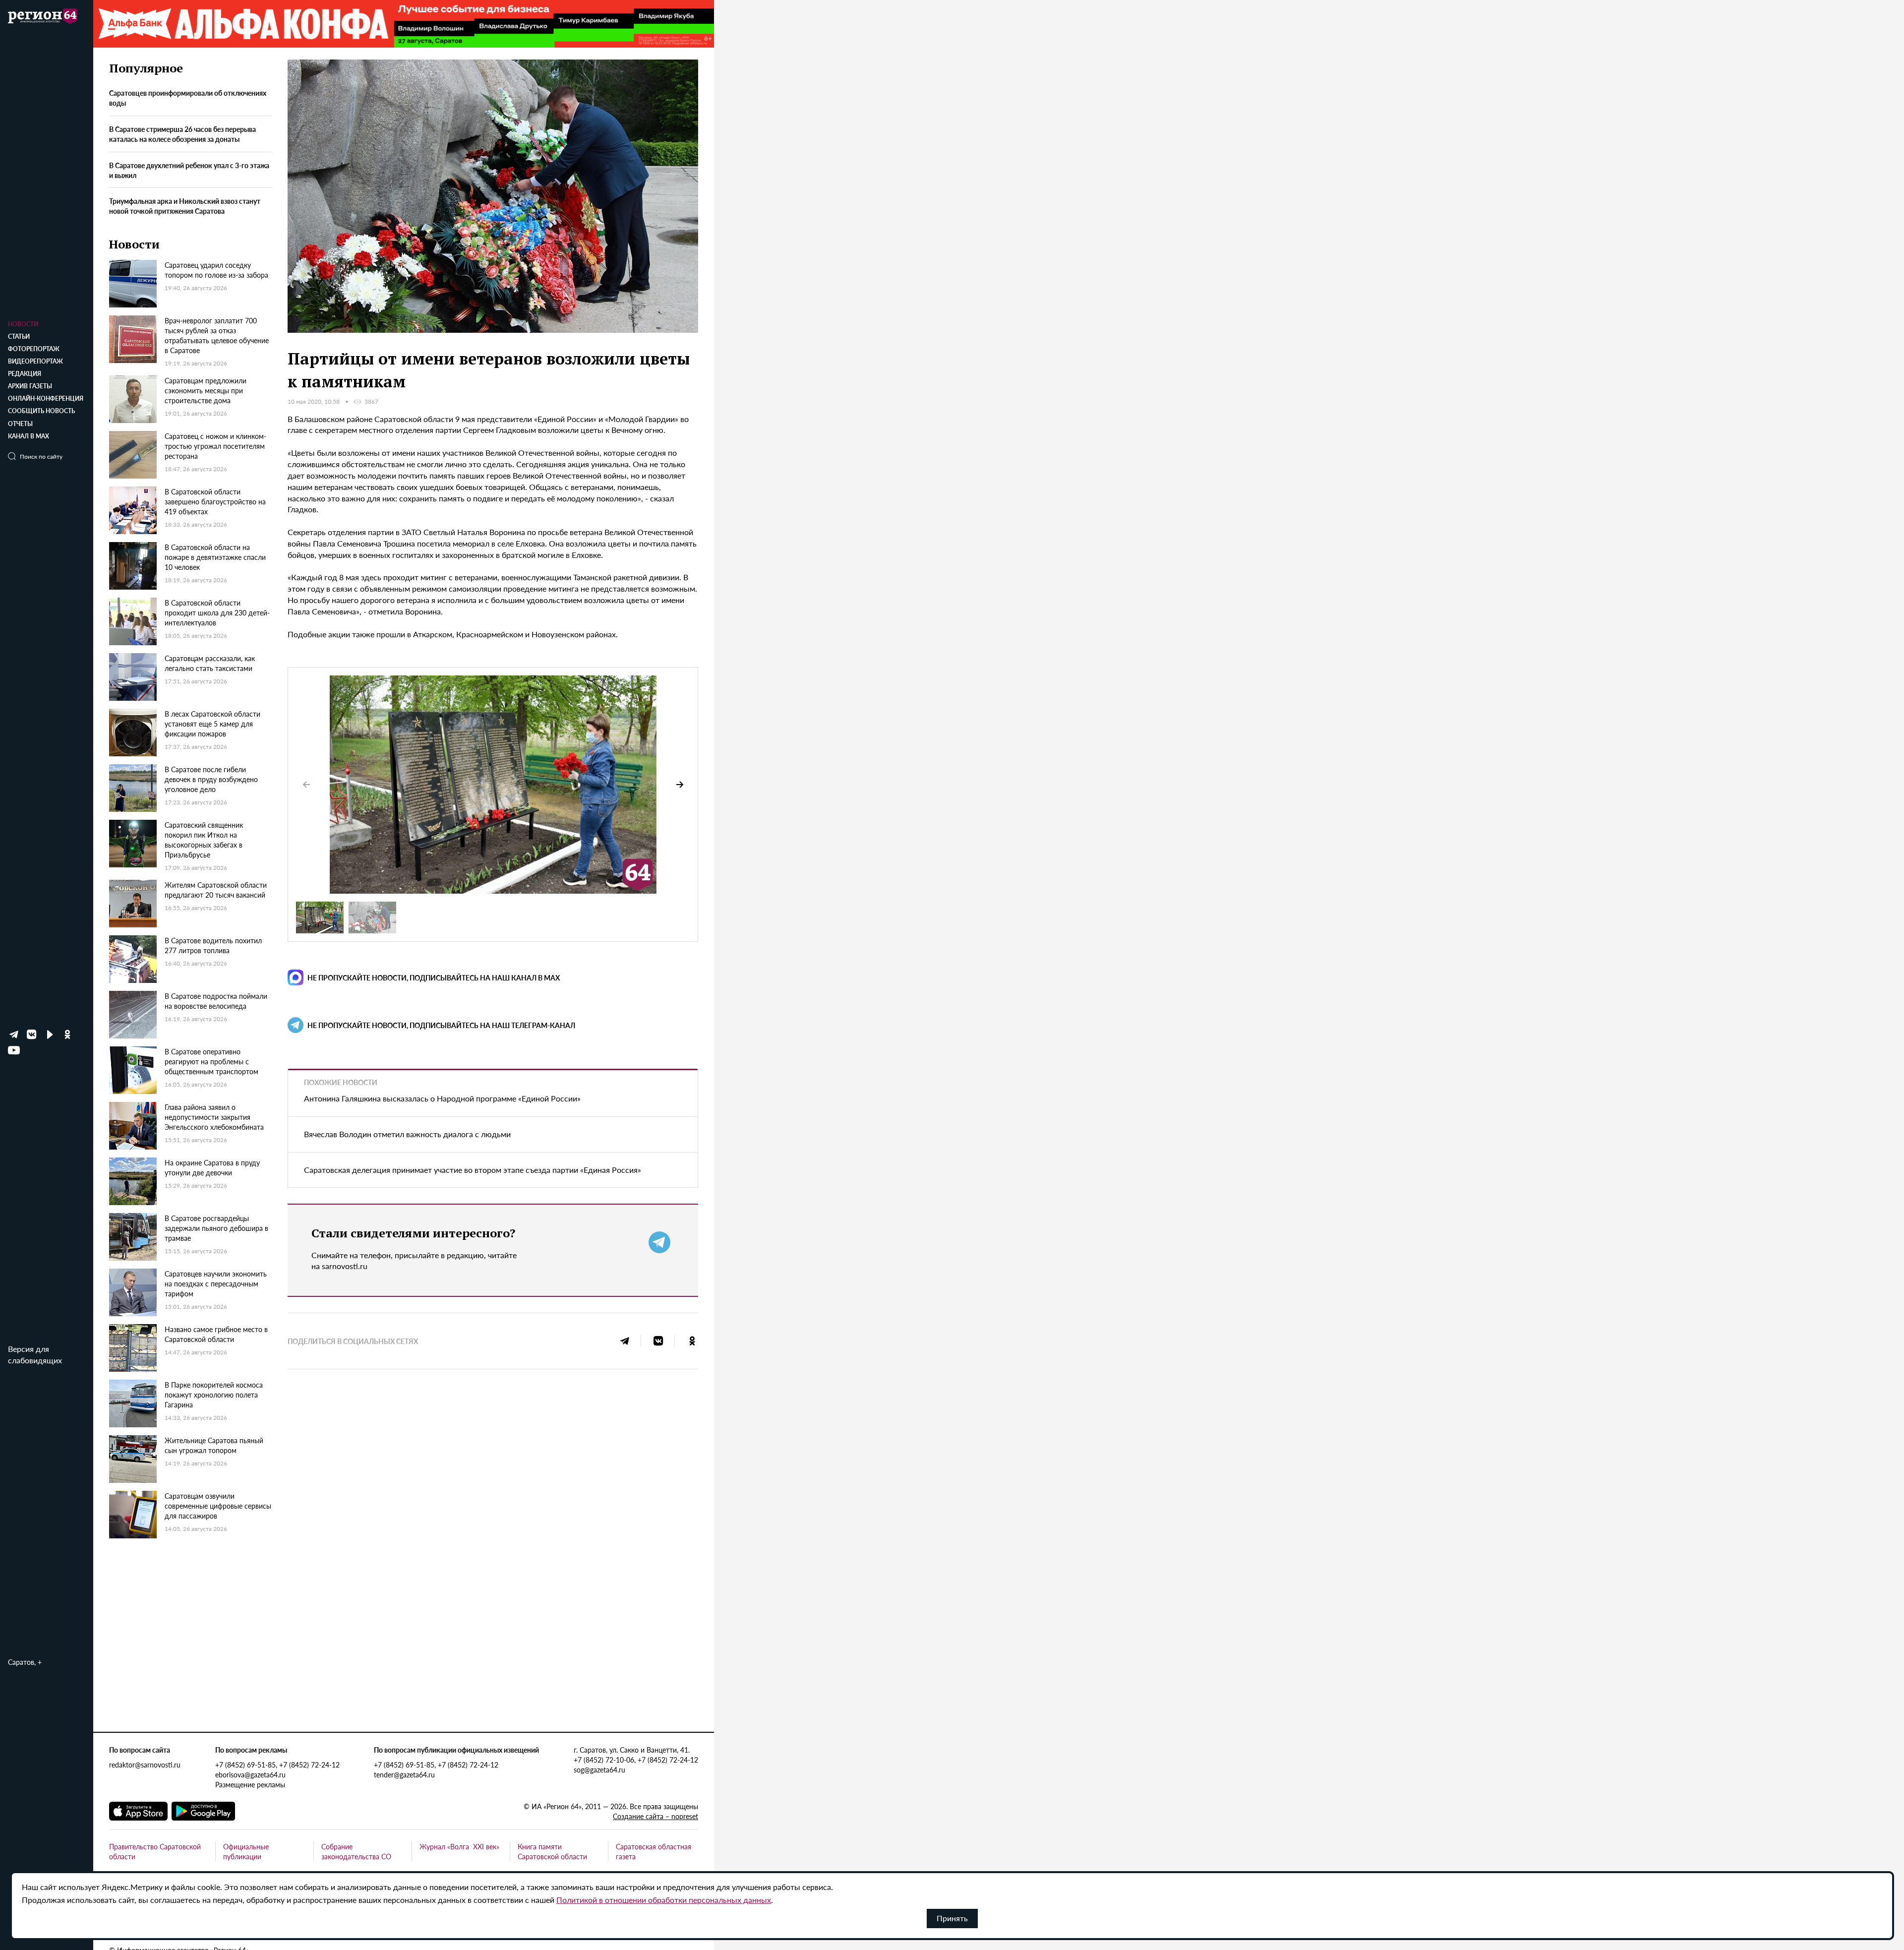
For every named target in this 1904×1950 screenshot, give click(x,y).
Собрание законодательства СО (356, 1851)
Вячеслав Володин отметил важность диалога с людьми (407, 1134)
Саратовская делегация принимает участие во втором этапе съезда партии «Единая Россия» (473, 1170)
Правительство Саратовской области (155, 1851)
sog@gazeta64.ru (599, 1769)
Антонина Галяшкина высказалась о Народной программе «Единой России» (442, 1098)
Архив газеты (30, 386)
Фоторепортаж (34, 349)
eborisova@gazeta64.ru (250, 1774)
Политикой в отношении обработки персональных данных (664, 1900)
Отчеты (20, 424)
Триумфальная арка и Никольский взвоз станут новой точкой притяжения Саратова (185, 206)
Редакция (25, 374)
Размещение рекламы (250, 1784)
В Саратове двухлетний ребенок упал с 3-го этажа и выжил (189, 170)
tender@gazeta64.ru (404, 1774)
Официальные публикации (246, 1851)
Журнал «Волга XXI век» (459, 1846)
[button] (680, 785)
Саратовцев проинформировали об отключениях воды (188, 98)
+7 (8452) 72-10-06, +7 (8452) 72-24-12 (636, 1760)
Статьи (19, 336)
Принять (952, 1918)
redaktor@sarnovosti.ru (145, 1765)
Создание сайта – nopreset (655, 1816)
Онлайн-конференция (46, 398)
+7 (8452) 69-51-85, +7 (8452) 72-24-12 (277, 1765)
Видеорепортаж (35, 361)
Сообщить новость (41, 411)
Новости (23, 324)
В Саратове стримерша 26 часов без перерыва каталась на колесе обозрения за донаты (182, 134)
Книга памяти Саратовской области (552, 1851)
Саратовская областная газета (654, 1851)
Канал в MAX (29, 436)
